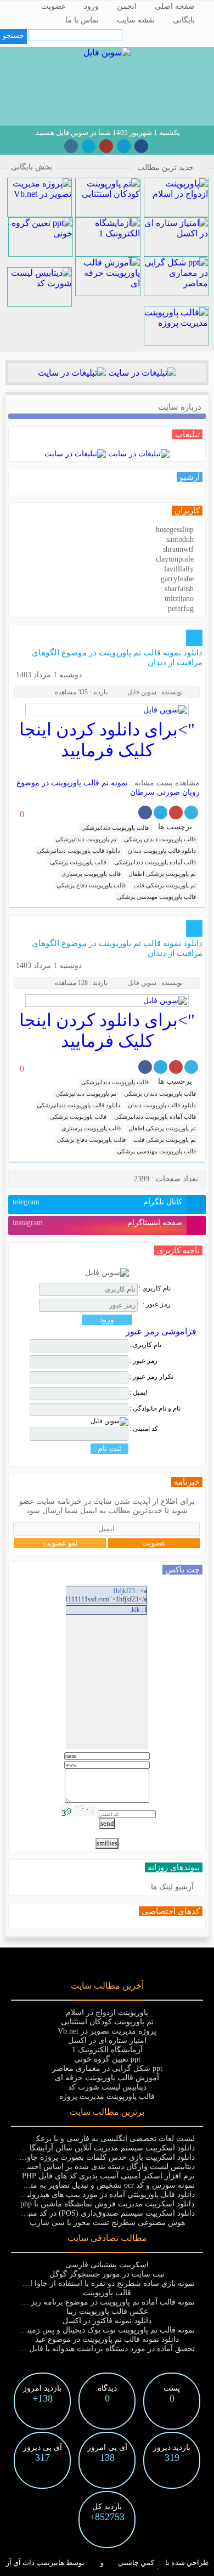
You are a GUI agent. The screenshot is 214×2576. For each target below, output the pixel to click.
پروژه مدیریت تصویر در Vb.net (107, 2031)
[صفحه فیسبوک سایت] (141, 146)
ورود (91, 6)
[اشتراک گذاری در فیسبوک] (145, 813)
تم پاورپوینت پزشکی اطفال (162, 874)
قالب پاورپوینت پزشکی (78, 862)
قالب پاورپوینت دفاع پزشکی (91, 885)
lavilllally (179, 569)
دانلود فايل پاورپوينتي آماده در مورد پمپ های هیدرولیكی (106, 2195)
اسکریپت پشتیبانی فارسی (107, 2265)
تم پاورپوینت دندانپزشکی (86, 839)
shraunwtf (178, 549)
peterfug (181, 608)
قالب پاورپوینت (107, 2293)
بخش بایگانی (32, 167)
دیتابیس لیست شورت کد (107, 2087)
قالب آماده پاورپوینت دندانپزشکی (155, 862)
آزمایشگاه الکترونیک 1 (107, 2050)
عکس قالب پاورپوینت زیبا (107, 2311)
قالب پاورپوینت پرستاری (91, 874)
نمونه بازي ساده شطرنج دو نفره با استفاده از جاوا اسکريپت (99, 2283)
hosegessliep (175, 530)
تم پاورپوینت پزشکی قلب (165, 885)
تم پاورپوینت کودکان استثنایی (107, 2022)
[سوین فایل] (107, 52)
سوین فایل (142, 692)
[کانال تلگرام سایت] (124, 146)
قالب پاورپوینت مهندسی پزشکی (156, 897)
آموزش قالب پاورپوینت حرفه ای (107, 2078)
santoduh (180, 539)
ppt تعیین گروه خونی (107, 2059)
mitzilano (179, 599)
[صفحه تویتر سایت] (89, 146)
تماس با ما (82, 20)
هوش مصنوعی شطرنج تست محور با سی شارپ (107, 2223)
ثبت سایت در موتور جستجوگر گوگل (107, 2274)
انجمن (127, 6)
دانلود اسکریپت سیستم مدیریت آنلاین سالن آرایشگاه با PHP (99, 2148)
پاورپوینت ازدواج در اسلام (107, 2012)
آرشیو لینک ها (172, 1887)
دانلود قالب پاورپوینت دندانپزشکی (78, 851)
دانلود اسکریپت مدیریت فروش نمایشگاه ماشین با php (107, 2204)
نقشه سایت (136, 20)
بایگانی (184, 20)
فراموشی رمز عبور (161, 1331)
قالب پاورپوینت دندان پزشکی (160, 839)
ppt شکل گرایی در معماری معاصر (107, 2068)
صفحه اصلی (175, 6)
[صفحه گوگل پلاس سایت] (106, 146)
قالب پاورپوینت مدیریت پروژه (107, 2096)
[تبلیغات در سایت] (141, 373)
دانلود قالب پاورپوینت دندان (162, 851)
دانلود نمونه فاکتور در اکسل (107, 2321)
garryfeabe (177, 579)
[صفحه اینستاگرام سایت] (71, 146)
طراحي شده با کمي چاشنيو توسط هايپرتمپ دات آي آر (107, 2563)
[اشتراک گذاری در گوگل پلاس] (176, 813)
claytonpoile (175, 559)
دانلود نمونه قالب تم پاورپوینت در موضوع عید (107, 2339)
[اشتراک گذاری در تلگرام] (161, 813)
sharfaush (179, 589)
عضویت (54, 6)
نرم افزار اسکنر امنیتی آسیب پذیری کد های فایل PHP (107, 2176)
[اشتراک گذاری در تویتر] (191, 813)
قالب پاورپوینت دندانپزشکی (115, 828)
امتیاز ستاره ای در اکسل (107, 2040)
